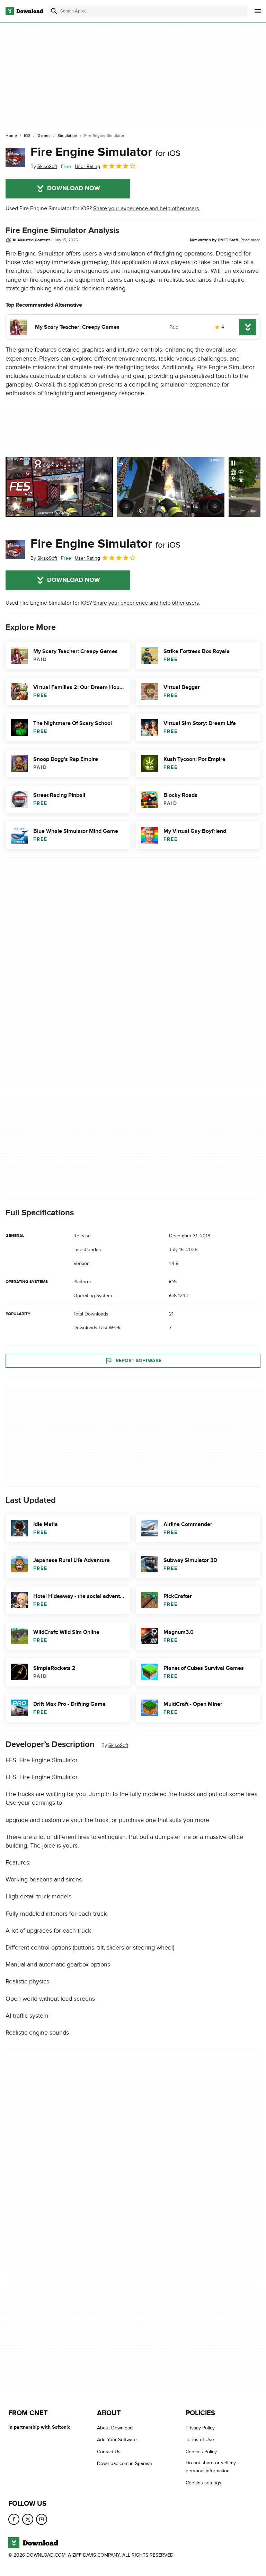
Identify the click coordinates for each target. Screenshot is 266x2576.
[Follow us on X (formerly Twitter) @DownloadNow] (28, 2519)
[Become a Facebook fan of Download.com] (14, 2519)
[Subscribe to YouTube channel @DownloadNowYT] (42, 2519)
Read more (250, 240)
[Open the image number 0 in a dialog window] (59, 487)
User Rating (87, 166)
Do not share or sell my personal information (211, 2467)
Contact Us (109, 2452)
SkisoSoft (118, 1745)
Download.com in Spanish (125, 2463)
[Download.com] (24, 11)
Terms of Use (200, 2440)
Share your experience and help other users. (147, 208)
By (44, 166)
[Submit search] (54, 11)
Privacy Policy (200, 2428)
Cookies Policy (201, 2452)
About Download (115, 2428)
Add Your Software (117, 2440)
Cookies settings (203, 2483)
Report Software (139, 1361)
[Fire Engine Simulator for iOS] (15, 158)
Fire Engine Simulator (105, 152)
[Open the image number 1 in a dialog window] (171, 487)
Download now (74, 188)
